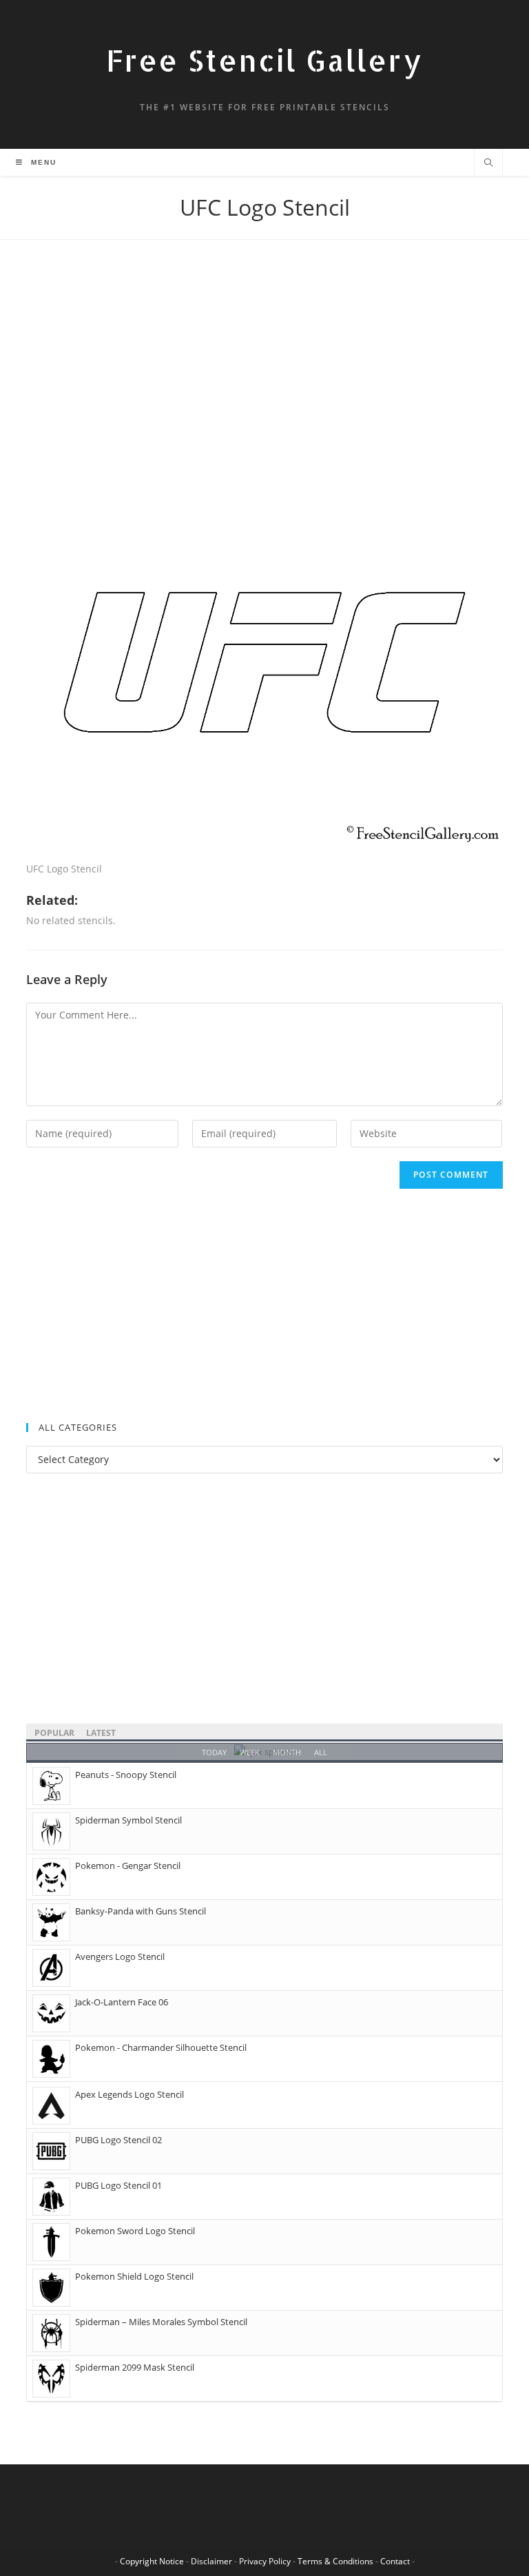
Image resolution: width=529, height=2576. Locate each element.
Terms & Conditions (335, 2561)
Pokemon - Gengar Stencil (128, 1865)
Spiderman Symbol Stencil (128, 1820)
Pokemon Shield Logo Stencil (134, 2276)
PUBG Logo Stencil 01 (118, 2185)
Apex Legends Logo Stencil (129, 2094)
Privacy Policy (265, 2561)
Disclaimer (211, 2561)
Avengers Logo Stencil (120, 1956)
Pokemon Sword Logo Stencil (135, 2231)
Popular (54, 1733)
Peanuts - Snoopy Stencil (126, 1775)
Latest (101, 1733)
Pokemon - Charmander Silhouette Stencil (161, 2047)
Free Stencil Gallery (264, 60)
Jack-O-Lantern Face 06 (122, 2002)
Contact (395, 2561)
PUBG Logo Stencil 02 (118, 2140)
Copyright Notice (152, 2561)
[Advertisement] (264, 376)
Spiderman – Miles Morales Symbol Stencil (161, 2322)
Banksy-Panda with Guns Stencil (141, 1911)
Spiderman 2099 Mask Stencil (135, 2367)
